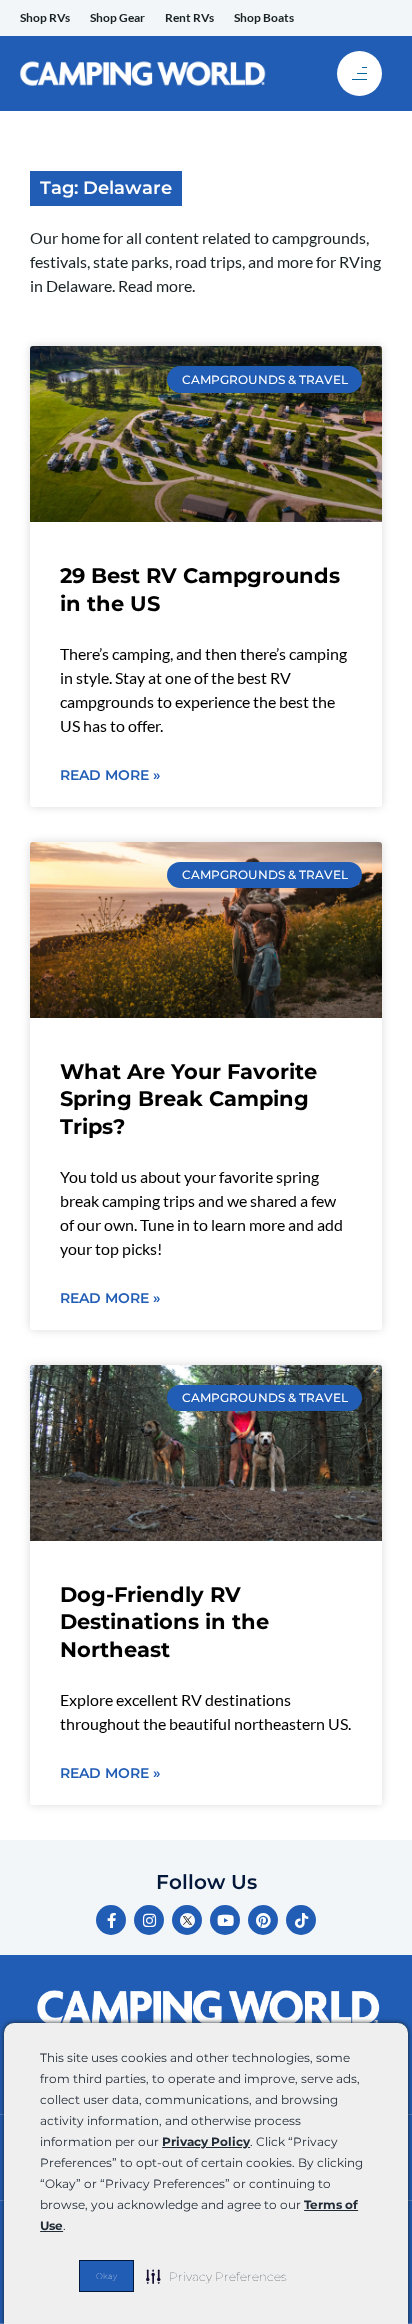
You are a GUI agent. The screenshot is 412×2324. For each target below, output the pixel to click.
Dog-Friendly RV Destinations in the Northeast (164, 1622)
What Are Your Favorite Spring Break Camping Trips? (188, 1099)
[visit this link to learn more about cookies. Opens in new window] (71, 2227)
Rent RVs (189, 17)
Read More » (110, 775)
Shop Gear (117, 17)
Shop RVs (45, 17)
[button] (216, 2276)
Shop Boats (264, 17)
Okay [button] (106, 2276)
